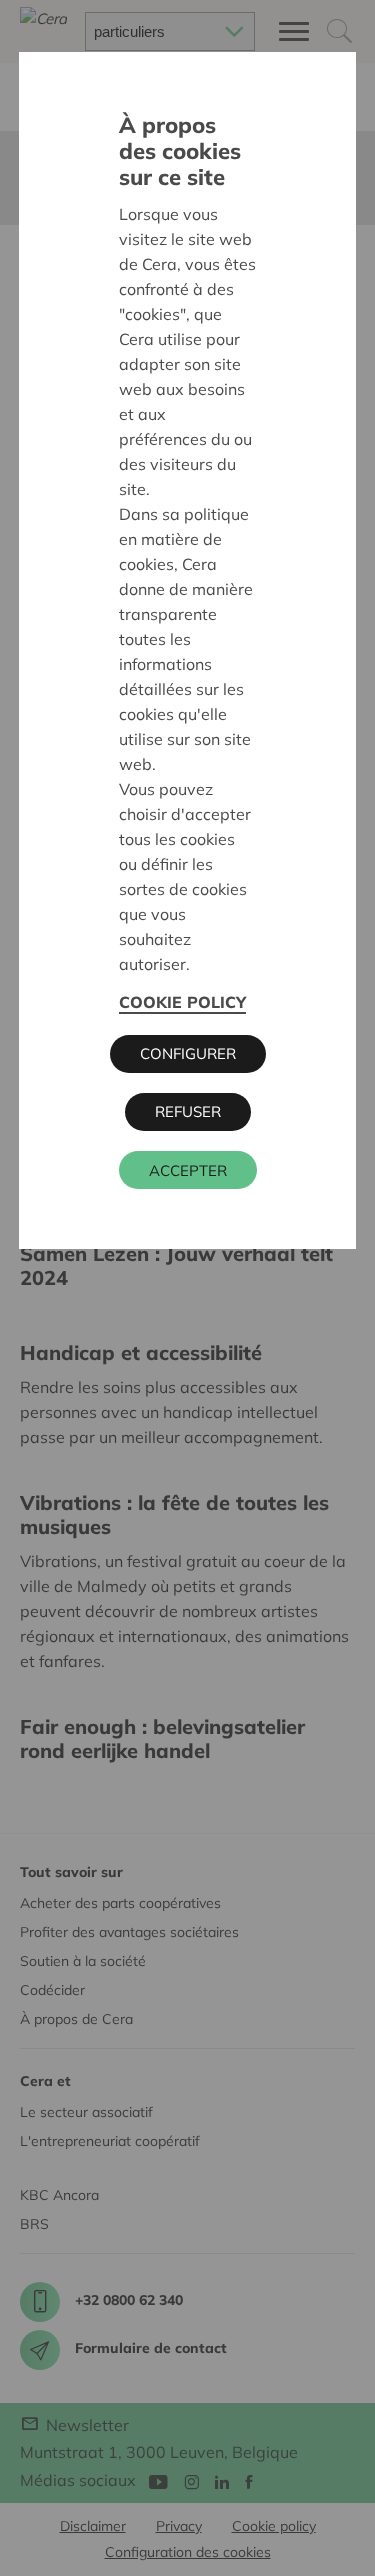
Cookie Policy (182, 1002)
